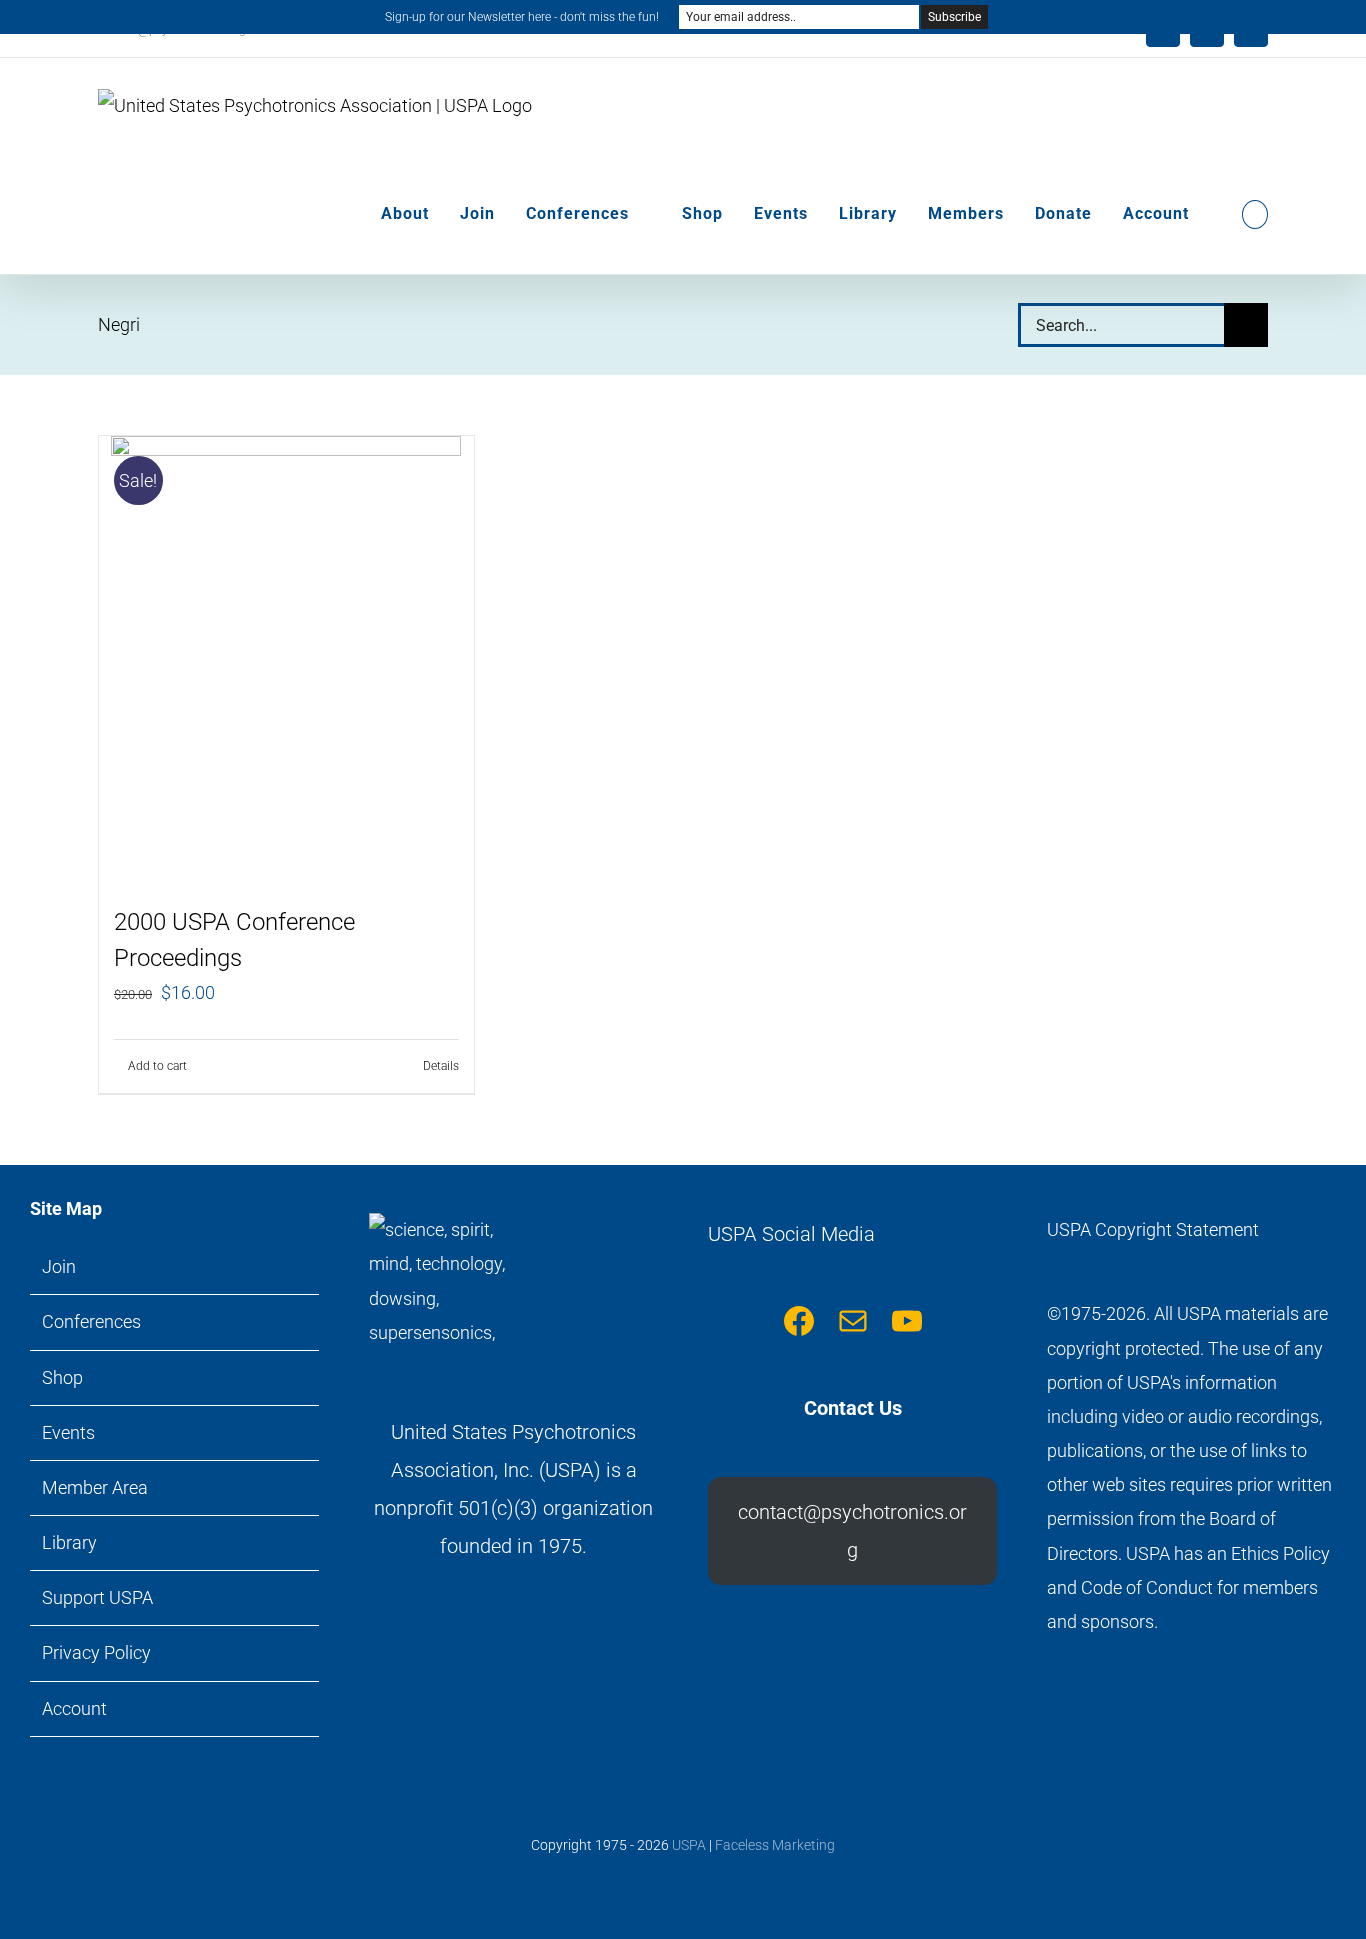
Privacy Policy (96, 1652)
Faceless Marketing (775, 1845)
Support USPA (97, 1597)
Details (441, 1066)
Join (59, 1266)
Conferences (91, 1321)
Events (68, 1432)
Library (69, 1542)
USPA (689, 1845)
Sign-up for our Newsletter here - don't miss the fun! (522, 17)
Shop (62, 1377)
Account (74, 1708)
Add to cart (157, 1066)
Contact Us (853, 1408)
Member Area (95, 1487)
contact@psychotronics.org (852, 1531)
